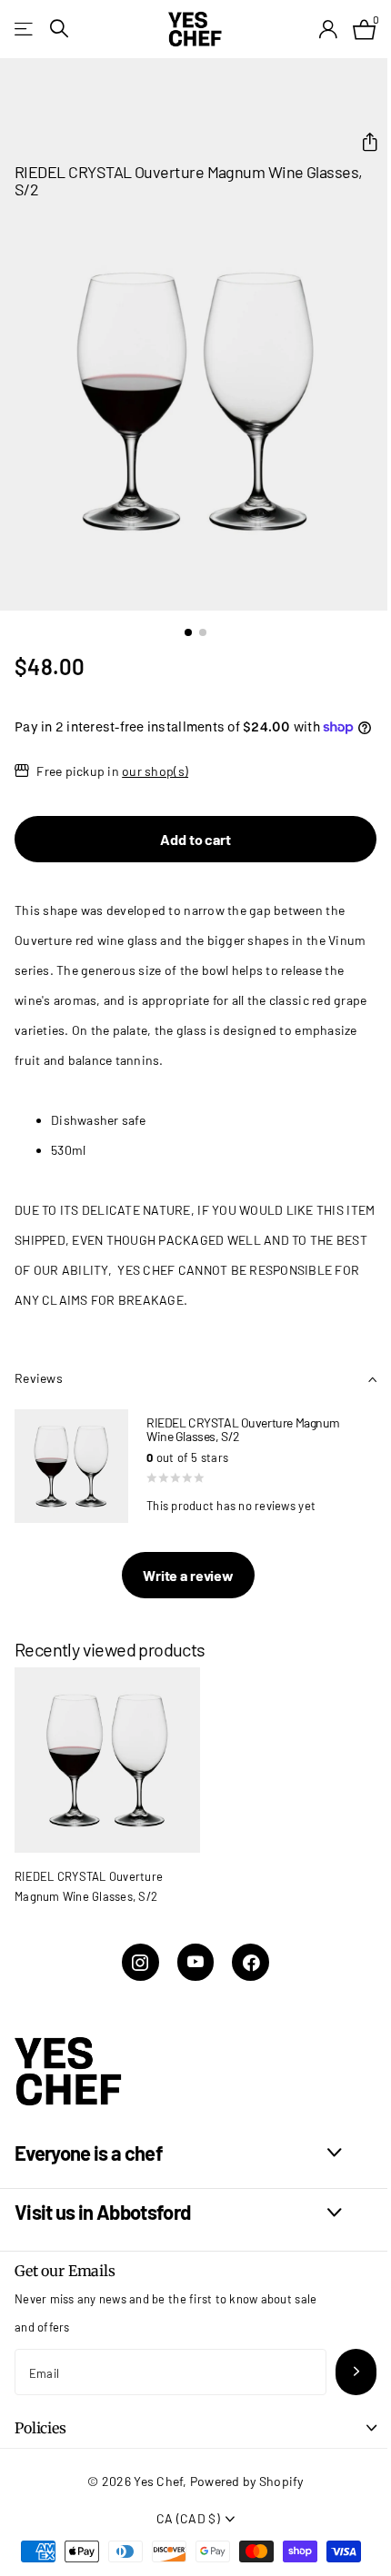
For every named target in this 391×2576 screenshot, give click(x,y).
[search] (59, 29)
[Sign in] (328, 29)
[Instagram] (140, 1962)
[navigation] (188, 632)
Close (178, 2153)
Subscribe (356, 2372)
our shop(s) (155, 771)
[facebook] (251, 1962)
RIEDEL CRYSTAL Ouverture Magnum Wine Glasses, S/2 (89, 1886)
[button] (362, 142)
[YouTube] (196, 1962)
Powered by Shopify (247, 2481)
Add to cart (195, 839)
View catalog (25, 29)
